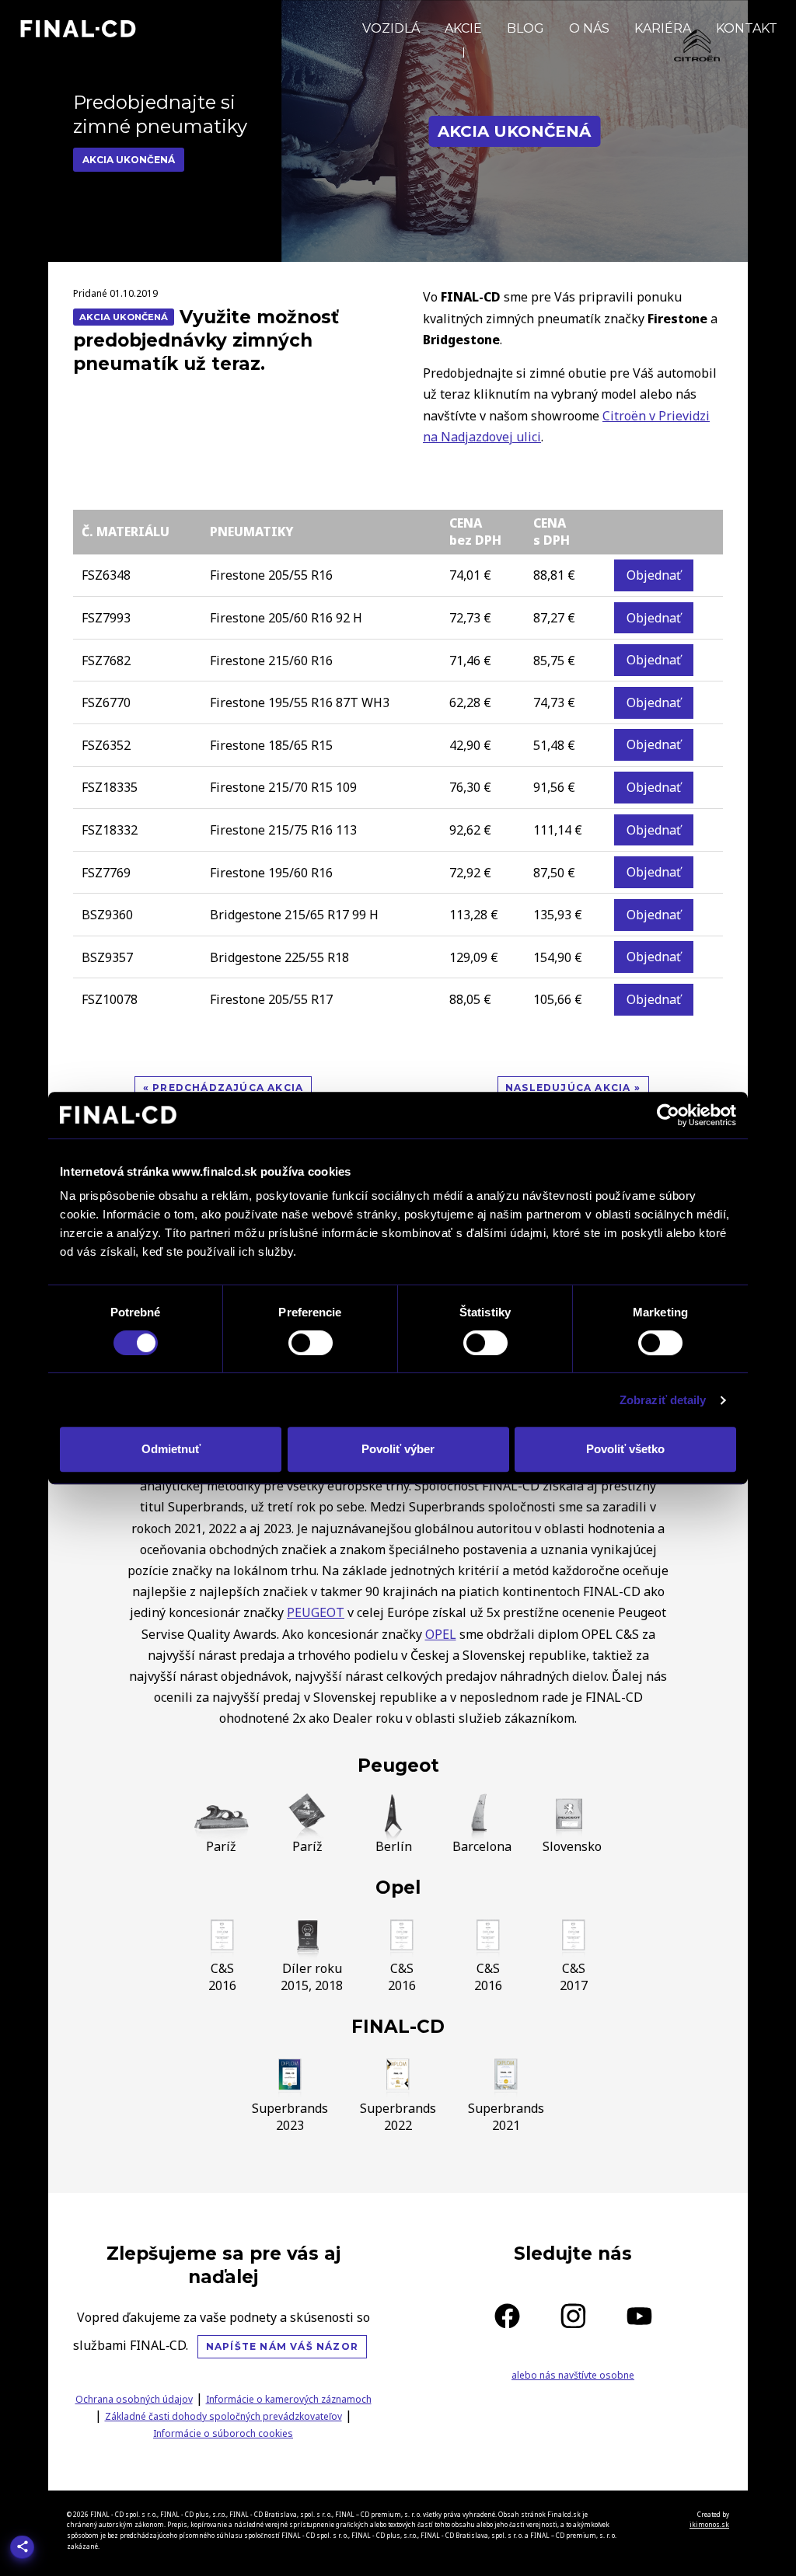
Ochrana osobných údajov (134, 2399)
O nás (589, 28)
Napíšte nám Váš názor (282, 2346)
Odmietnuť (171, 1449)
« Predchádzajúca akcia (223, 1088)
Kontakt (747, 28)
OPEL (441, 1634)
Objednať (654, 575)
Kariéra (663, 28)
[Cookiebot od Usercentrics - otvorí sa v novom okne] (668, 1115)
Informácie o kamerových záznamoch (289, 2399)
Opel (398, 1888)
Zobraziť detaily (663, 1400)
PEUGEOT (316, 1612)
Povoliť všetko (625, 1449)
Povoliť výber (398, 1449)
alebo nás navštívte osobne (573, 2375)
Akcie (463, 28)
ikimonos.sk (709, 2524)
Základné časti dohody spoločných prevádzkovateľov (223, 2416)
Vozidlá (391, 28)
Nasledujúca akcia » (573, 1088)
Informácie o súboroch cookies (223, 2433)
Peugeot (398, 1766)
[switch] (311, 1343)
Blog (525, 28)
